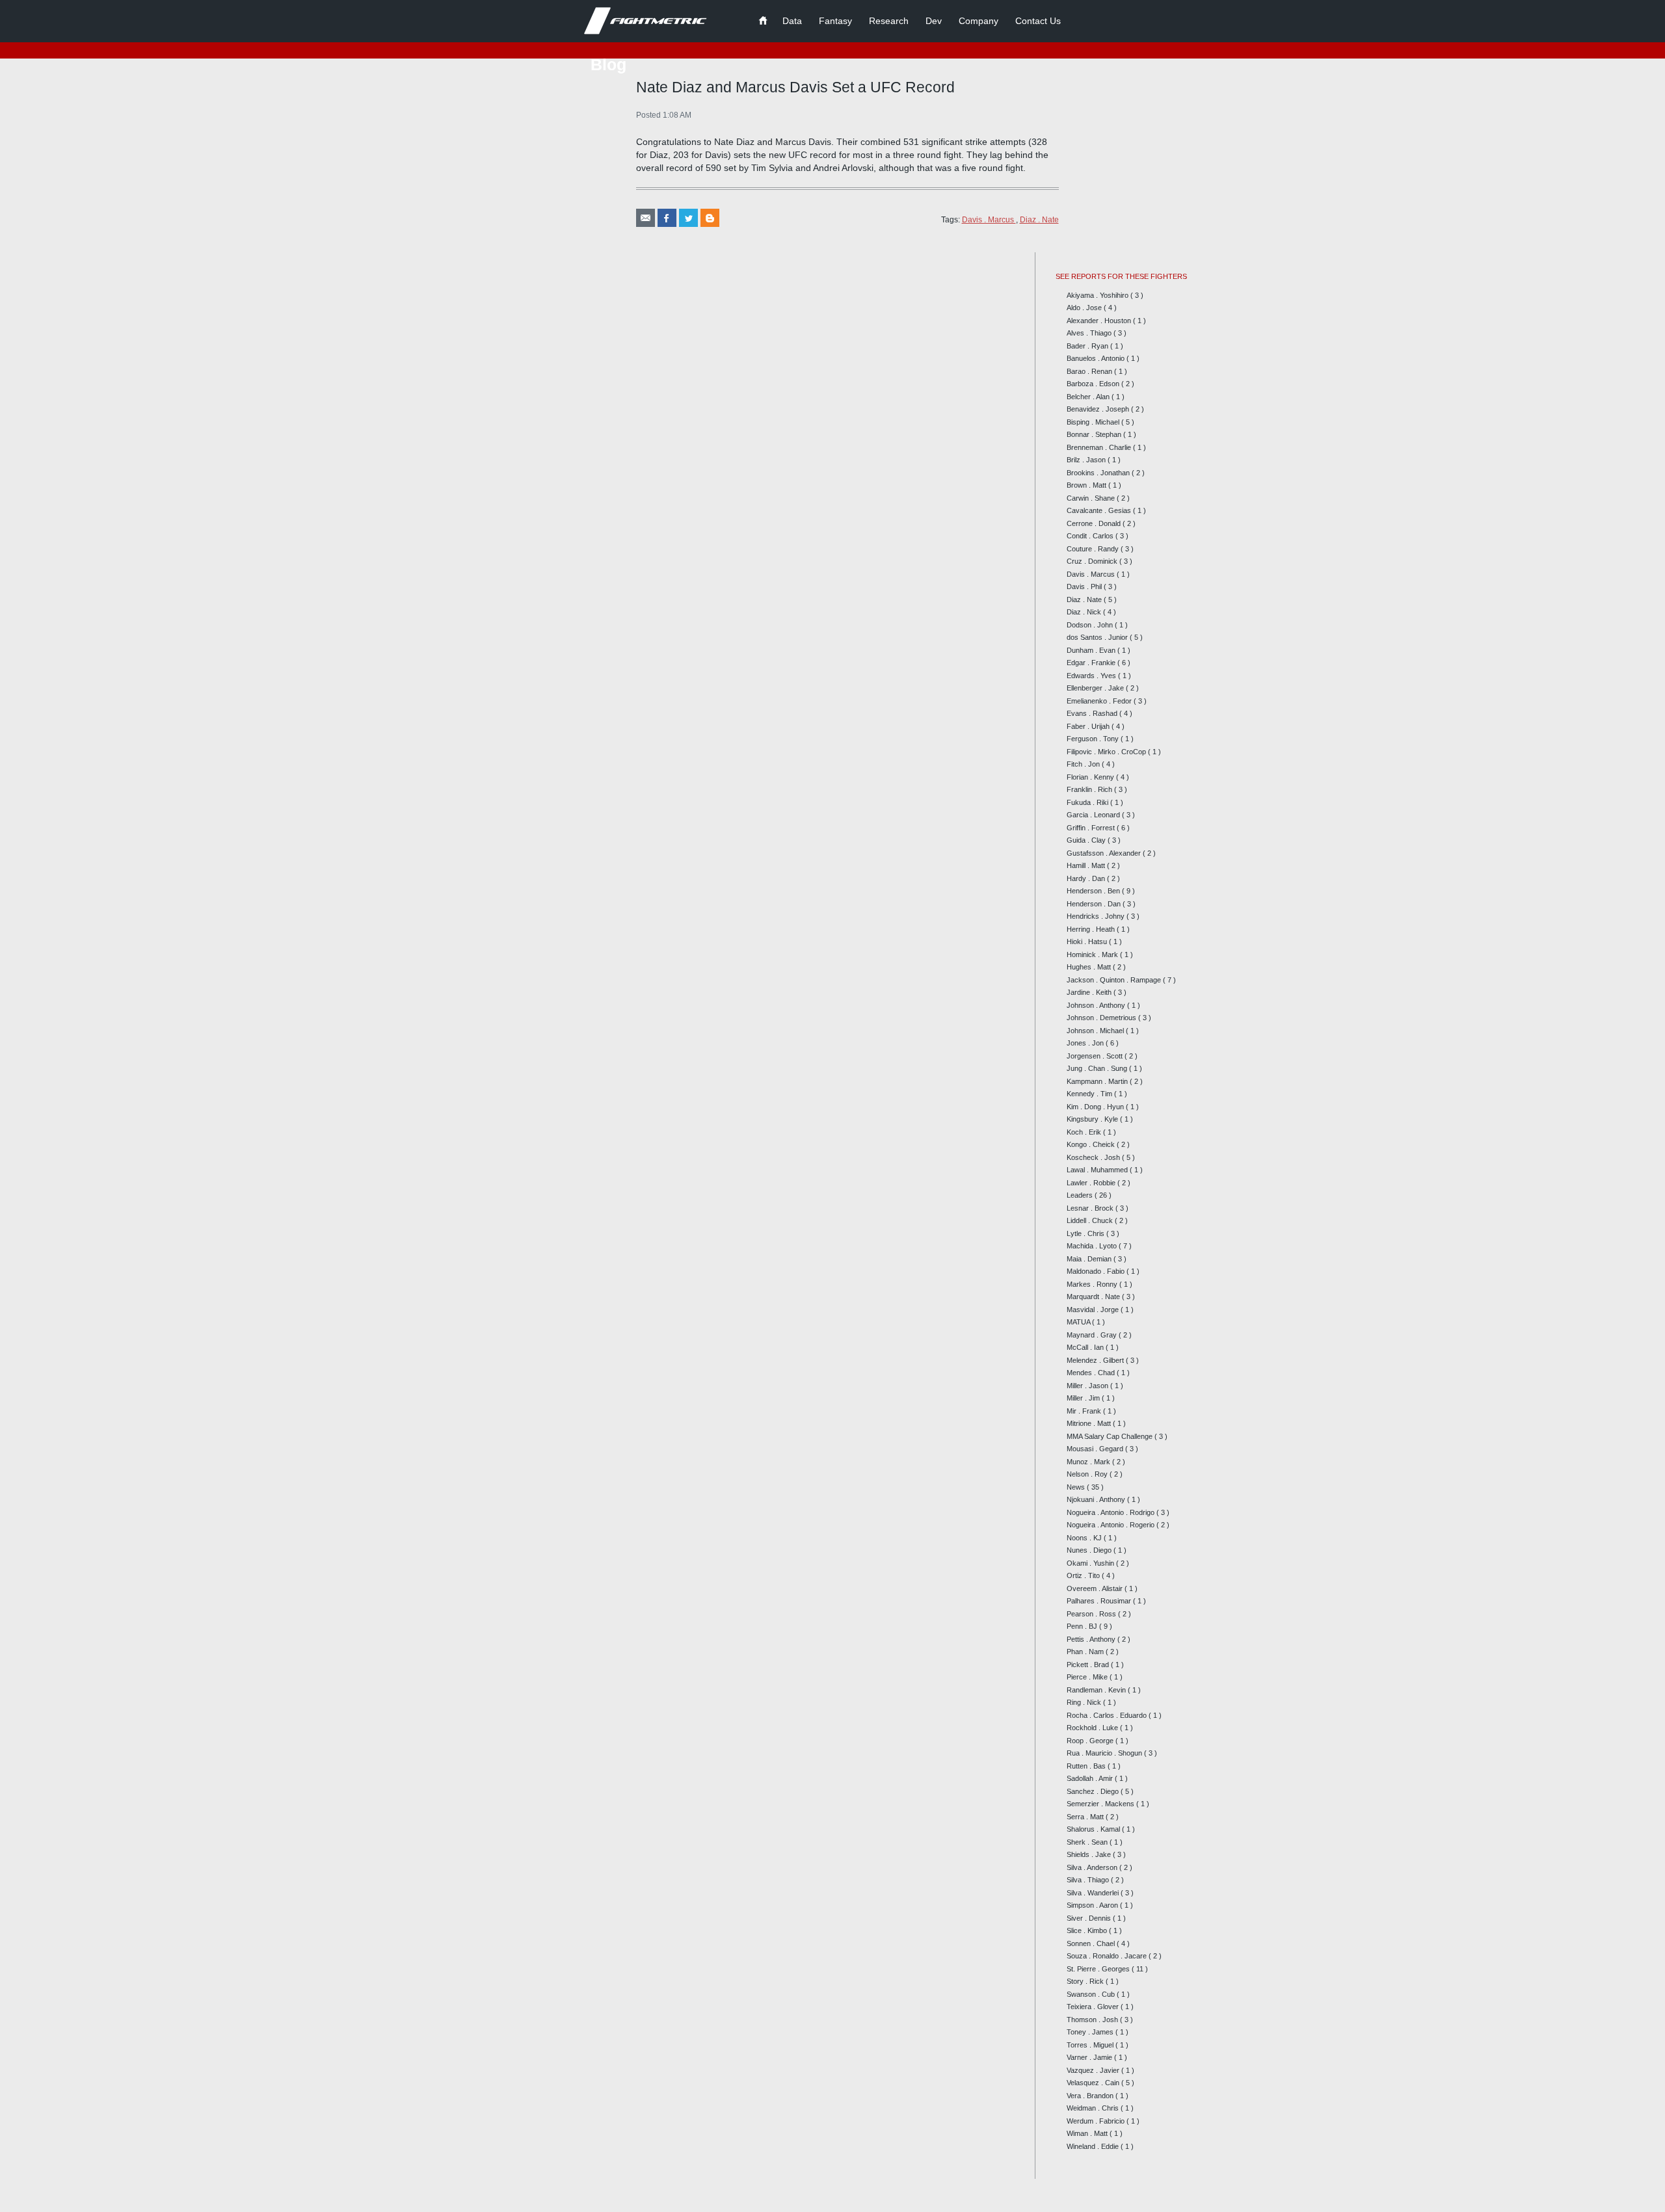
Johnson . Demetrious (1102, 1018)
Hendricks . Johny (1097, 916)
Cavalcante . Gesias (1100, 510)
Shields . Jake (1090, 1854)
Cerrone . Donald (1095, 523)
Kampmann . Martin (1098, 1081)
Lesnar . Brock (1091, 1208)
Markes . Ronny (1093, 1284)
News (1077, 1487)
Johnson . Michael (1096, 1031)
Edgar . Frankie (1092, 663)
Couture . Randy (1094, 549)
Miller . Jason (1088, 1386)
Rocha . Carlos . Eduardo (1108, 1715)
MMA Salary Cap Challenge (1111, 1436)
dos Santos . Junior (1098, 637)
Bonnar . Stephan (1095, 434)
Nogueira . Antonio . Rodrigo (1112, 1512)
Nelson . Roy (1088, 1474)
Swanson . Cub (1092, 1994)
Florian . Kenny (1091, 777)
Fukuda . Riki (1088, 802)
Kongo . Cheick (1092, 1144)
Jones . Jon (1086, 1043)
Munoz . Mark (1089, 1462)
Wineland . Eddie (1094, 2146)
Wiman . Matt (1088, 2133)
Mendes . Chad (1092, 1373)
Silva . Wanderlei (1094, 1893)
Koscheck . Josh (1094, 1157)
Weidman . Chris (1094, 2108)
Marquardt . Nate (1094, 1297)
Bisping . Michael (1094, 422)
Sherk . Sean (1088, 1842)
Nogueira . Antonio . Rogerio (1112, 1525)
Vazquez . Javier (1094, 2070)
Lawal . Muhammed (1098, 1170)
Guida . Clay (1087, 840)
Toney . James (1091, 2032)
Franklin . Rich (1090, 789)
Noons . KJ (1085, 1538)
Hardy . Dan (1087, 878)
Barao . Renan (1090, 371)
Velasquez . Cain (1094, 2083)
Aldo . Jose (1085, 308)
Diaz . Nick (1085, 612)
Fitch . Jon (1084, 764)
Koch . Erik (1085, 1132)
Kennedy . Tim (1090, 1094)
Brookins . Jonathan (1099, 473)
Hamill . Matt (1087, 865)
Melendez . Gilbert (1096, 1360)
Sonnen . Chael (1092, 1943)
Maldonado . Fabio (1097, 1271)
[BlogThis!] (710, 218)
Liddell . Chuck (1091, 1220)
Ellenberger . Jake (1096, 688)
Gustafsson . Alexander (1105, 853)
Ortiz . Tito (1084, 1575)
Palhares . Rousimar (1100, 1601)
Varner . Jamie (1090, 2057)
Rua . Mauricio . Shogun (1105, 1753)
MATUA (1079, 1322)
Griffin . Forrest (1092, 828)
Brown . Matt (1087, 485)
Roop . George (1091, 1741)
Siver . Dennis (1090, 1918)
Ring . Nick (1085, 1702)
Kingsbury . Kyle (1093, 1119)
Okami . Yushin (1091, 1563)
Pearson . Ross (1092, 1614)
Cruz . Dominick (1093, 561)
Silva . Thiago (1089, 1880)
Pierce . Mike (1088, 1677)
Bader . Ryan (1088, 346)
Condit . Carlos (1091, 536)
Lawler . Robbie (1092, 1183)
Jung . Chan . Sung (1098, 1068)
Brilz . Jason (1087, 460)
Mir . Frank (1085, 1411)
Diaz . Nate (1039, 220)
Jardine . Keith (1090, 992)
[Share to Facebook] (667, 218)
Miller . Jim (1084, 1398)
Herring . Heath (1092, 929)
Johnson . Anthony (1097, 1005)
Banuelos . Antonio (1097, 358)
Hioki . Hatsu (1088, 941)
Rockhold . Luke (1093, 1728)
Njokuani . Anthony (1097, 1499)
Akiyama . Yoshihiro (1099, 295)
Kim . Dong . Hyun (1096, 1107)
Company (979, 21)
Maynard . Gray (1093, 1335)
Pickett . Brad (1089, 1665)
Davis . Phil (1085, 586)
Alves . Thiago (1090, 333)
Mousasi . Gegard (1096, 1449)
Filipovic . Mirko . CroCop (1107, 752)
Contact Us (1038, 21)
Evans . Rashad (1093, 713)
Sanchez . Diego (1094, 1791)
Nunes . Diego (1090, 1550)
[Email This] (646, 218)
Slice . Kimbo (1088, 1930)
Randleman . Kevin (1097, 1690)
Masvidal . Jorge (1094, 1310)
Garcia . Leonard (1094, 815)
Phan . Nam (1086, 1652)
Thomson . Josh (1093, 2020)
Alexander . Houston (1100, 321)
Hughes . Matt (1090, 967)
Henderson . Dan (1095, 904)
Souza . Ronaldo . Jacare (1108, 1956)
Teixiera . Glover (1094, 2007)
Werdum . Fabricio (1097, 2121)
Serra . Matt (1086, 1817)
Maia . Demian (1090, 1259)
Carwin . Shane (1092, 498)
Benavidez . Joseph (1099, 409)
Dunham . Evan (1092, 650)
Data (792, 21)
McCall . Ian (1086, 1347)
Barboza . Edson (1094, 384)
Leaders (1081, 1195)
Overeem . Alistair (1096, 1588)
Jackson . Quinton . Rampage (1115, 980)
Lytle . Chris (1086, 1233)
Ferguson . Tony (1094, 739)
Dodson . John (1091, 625)
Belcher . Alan (1089, 397)
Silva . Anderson (1093, 1867)
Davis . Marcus (989, 220)
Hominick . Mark (1093, 955)
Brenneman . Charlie (1100, 447)
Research (889, 21)
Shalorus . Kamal (1094, 1829)
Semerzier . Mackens (1101, 1804)
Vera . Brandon (1091, 2096)
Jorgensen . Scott (1096, 1056)
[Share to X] (688, 218)
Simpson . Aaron (1093, 1905)
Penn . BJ (1083, 1626)
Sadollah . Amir (1091, 1778)
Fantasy (835, 21)
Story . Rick (1086, 1981)
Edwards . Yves (1092, 676)
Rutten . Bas (1087, 1766)
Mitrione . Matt (1090, 1423)
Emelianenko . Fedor (1100, 701)
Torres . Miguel (1091, 2045)
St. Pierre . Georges (1099, 1969)
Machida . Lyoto (1093, 1246)
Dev (934, 21)
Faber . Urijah (1089, 726)
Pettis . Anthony (1092, 1639)
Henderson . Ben (1094, 891)
